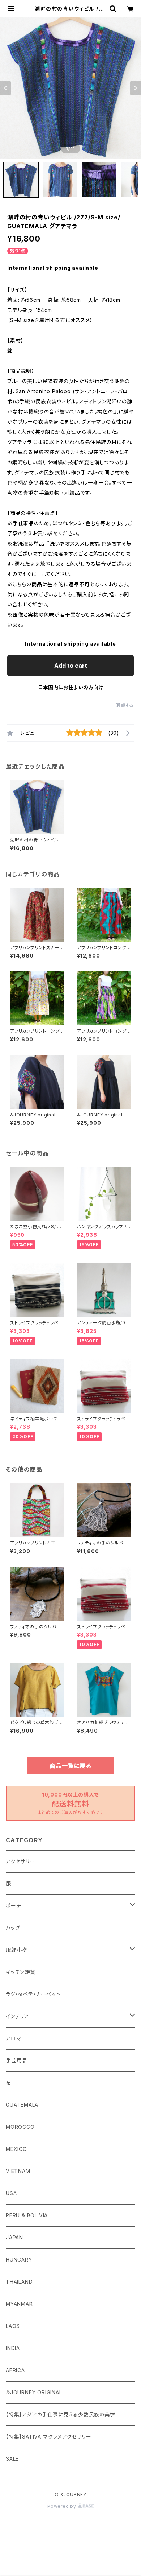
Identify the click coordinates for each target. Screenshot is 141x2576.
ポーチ (13, 1906)
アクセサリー (20, 1861)
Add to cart (71, 666)
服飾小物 (16, 1950)
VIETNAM (18, 2171)
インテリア (18, 2016)
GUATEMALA (22, 2105)
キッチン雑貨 (21, 1972)
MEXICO (16, 2149)
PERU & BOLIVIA (27, 2215)
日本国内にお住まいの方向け (70, 687)
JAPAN (14, 2237)
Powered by (63, 2506)
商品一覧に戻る (70, 1766)
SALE (12, 2459)
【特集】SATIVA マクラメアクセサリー (49, 2437)
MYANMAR (19, 2304)
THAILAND (19, 2282)
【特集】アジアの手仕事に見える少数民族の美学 (61, 2414)
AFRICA (15, 2370)
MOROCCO (20, 2127)
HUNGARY (19, 2260)
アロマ (13, 2038)
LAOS (13, 2326)
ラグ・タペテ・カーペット (33, 1994)
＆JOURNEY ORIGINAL (34, 2392)
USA (11, 2193)
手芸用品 (16, 2060)
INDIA (13, 2348)
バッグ (13, 1928)
